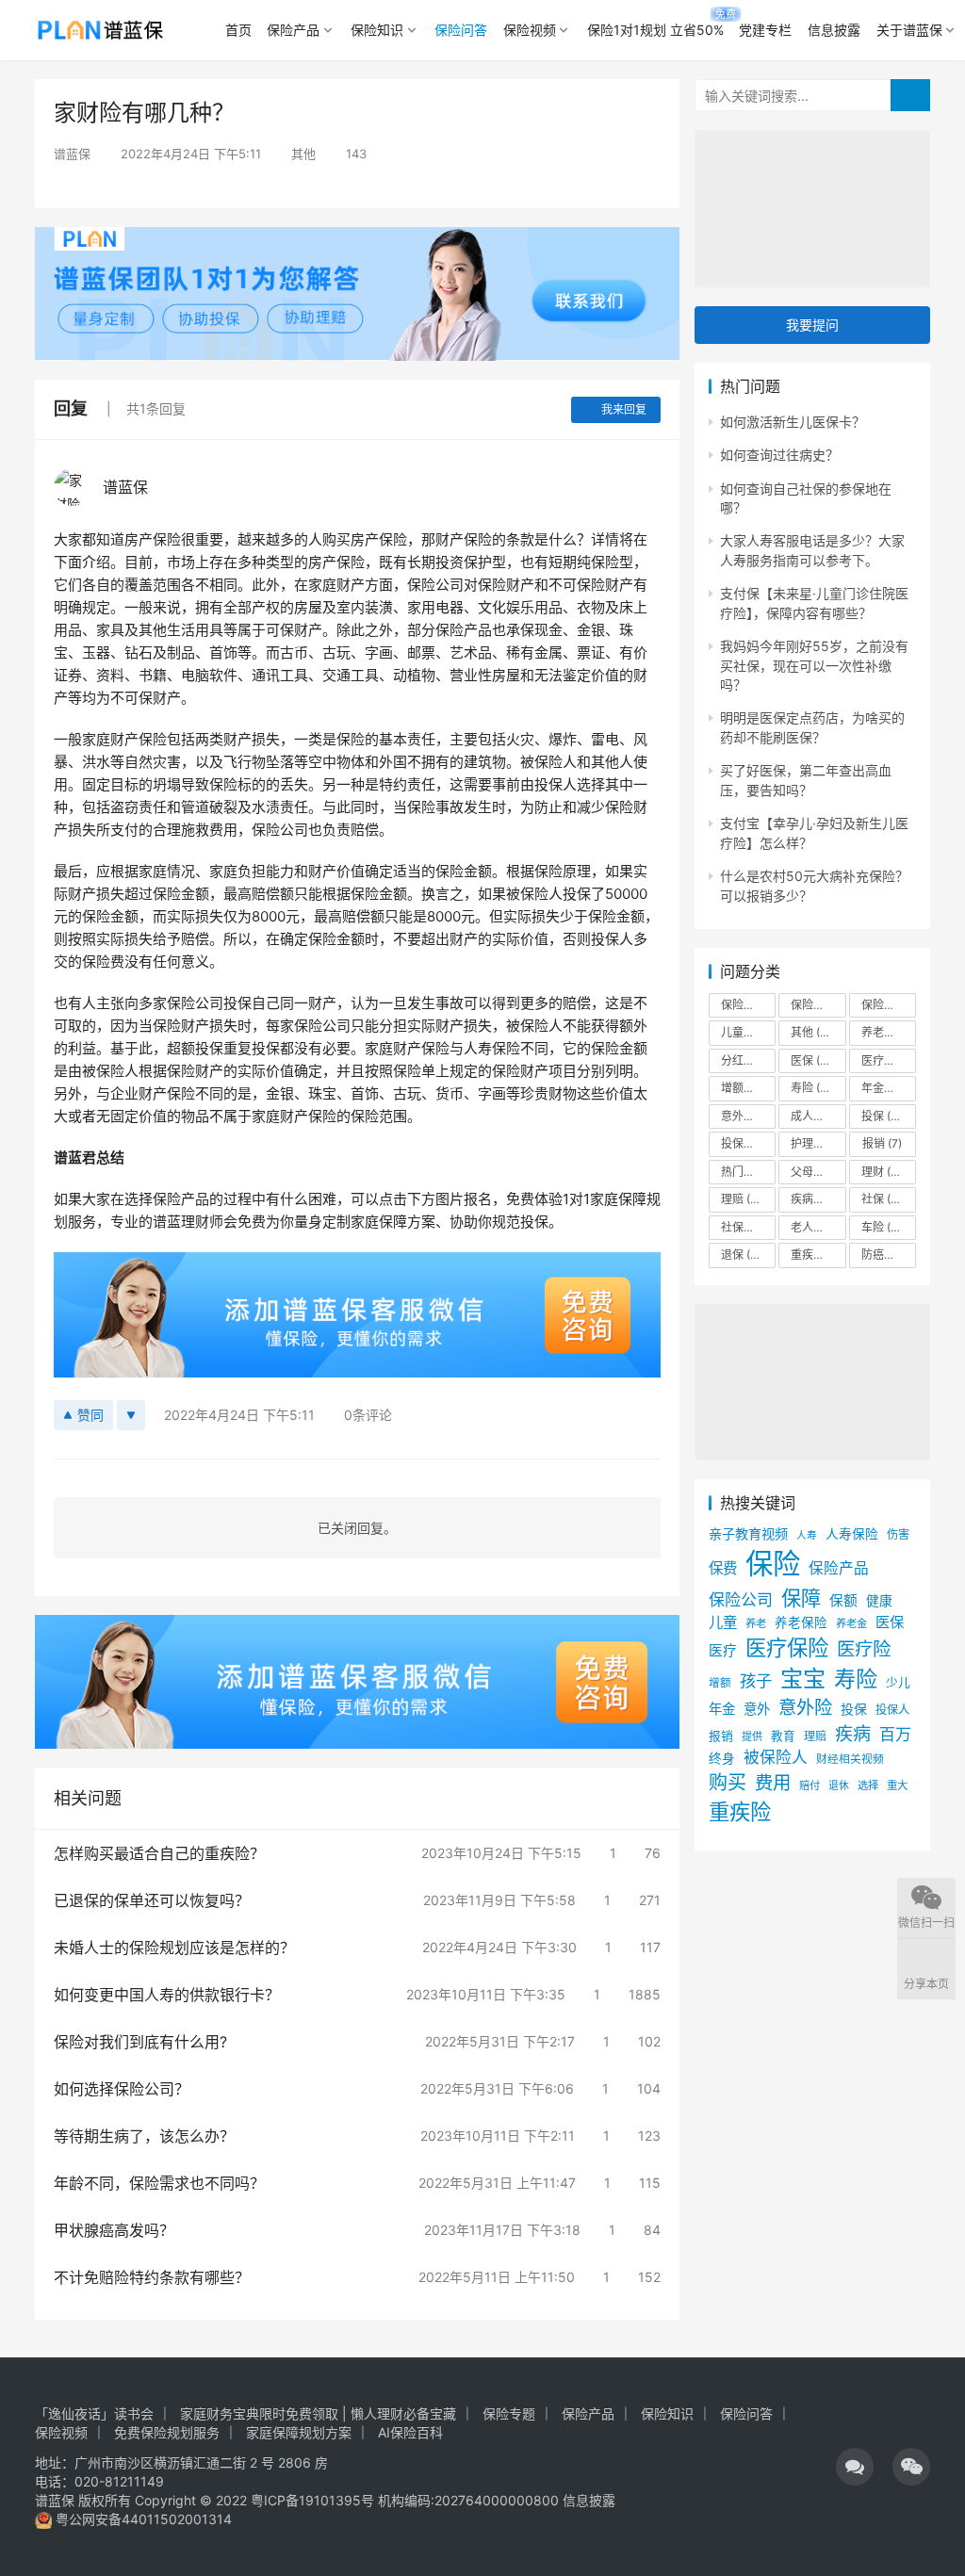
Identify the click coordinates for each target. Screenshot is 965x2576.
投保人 (892, 1710)
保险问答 (461, 30)
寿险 (814, 1088)
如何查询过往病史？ (779, 455)
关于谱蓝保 (909, 30)
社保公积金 (748, 1227)
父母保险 (818, 1172)
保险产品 (293, 30)
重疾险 (818, 1255)
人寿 (807, 1535)
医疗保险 (787, 1647)
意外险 (748, 1116)
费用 (773, 1783)
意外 (757, 1709)
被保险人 (776, 1757)
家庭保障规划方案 (299, 2432)
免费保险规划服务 (167, 2432)
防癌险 (889, 1255)
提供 (752, 1736)
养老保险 (801, 1622)
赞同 (90, 1415)
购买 (728, 1783)
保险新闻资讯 (818, 1005)
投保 (884, 1116)
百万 (895, 1734)
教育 (783, 1736)
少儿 (898, 1682)
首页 (238, 30)
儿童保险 (748, 1032)
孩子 (756, 1680)
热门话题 (748, 1172)
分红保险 (748, 1060)
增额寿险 (748, 1088)
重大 (897, 1785)
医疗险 (889, 1060)
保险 (773, 1564)
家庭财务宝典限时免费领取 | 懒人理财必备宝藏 (318, 2413)
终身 (722, 1758)
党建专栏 (765, 30)
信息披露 (834, 30)
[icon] (855, 2467)
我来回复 (624, 409)
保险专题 (509, 2413)
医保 (818, 1060)
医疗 (723, 1651)
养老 (756, 1623)
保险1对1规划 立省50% (655, 30)
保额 (843, 1601)
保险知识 (377, 30)
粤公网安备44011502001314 (142, 2519)
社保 (888, 1199)
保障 (801, 1598)
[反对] (131, 1415)
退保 (744, 1255)
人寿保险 (852, 1534)
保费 (723, 1568)
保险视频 (530, 30)
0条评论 (368, 1415)
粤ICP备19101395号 (312, 2500)
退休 (839, 1786)
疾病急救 (818, 1199)
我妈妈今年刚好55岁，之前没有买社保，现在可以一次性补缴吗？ (814, 665)
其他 (303, 154)
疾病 (853, 1734)
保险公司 (748, 1005)
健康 (879, 1601)
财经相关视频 (850, 1759)
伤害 (898, 1534)
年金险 (889, 1088)
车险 (884, 1227)
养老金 (889, 1032)
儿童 (723, 1622)
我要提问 (812, 325)
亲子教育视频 (748, 1533)
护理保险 (818, 1143)
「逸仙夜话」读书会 (94, 2413)
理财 (884, 1172)
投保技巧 (748, 1143)
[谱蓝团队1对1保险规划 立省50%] (357, 239)
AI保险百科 (410, 2432)
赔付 (810, 1785)
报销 (882, 1143)
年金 (722, 1709)
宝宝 (803, 1679)
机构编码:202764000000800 (470, 2500)
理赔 (747, 1199)
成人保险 (818, 1116)
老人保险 (818, 1227)
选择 (868, 1785)
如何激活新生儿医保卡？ (793, 422)
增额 (720, 1683)
